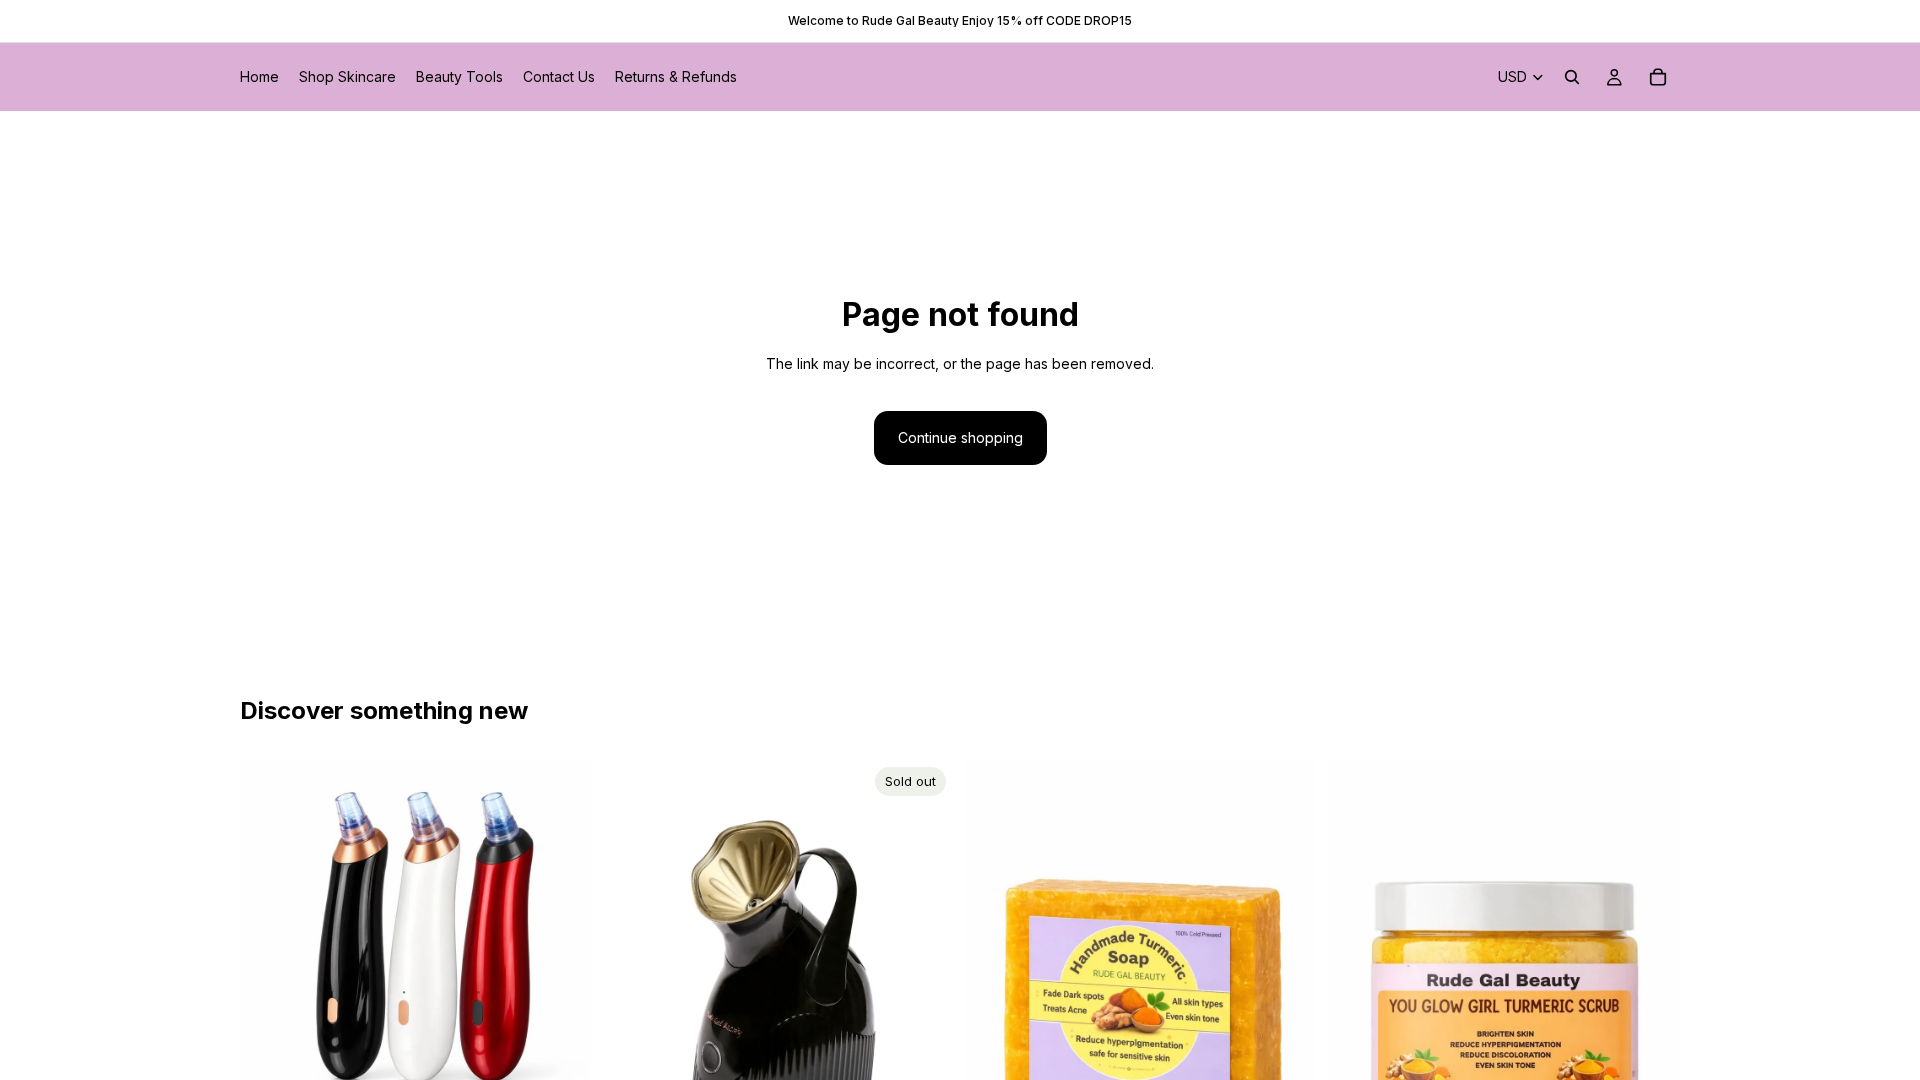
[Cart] (1658, 77)
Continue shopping (960, 437)
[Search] (1572, 77)
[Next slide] (561, 935)
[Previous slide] (270, 935)
